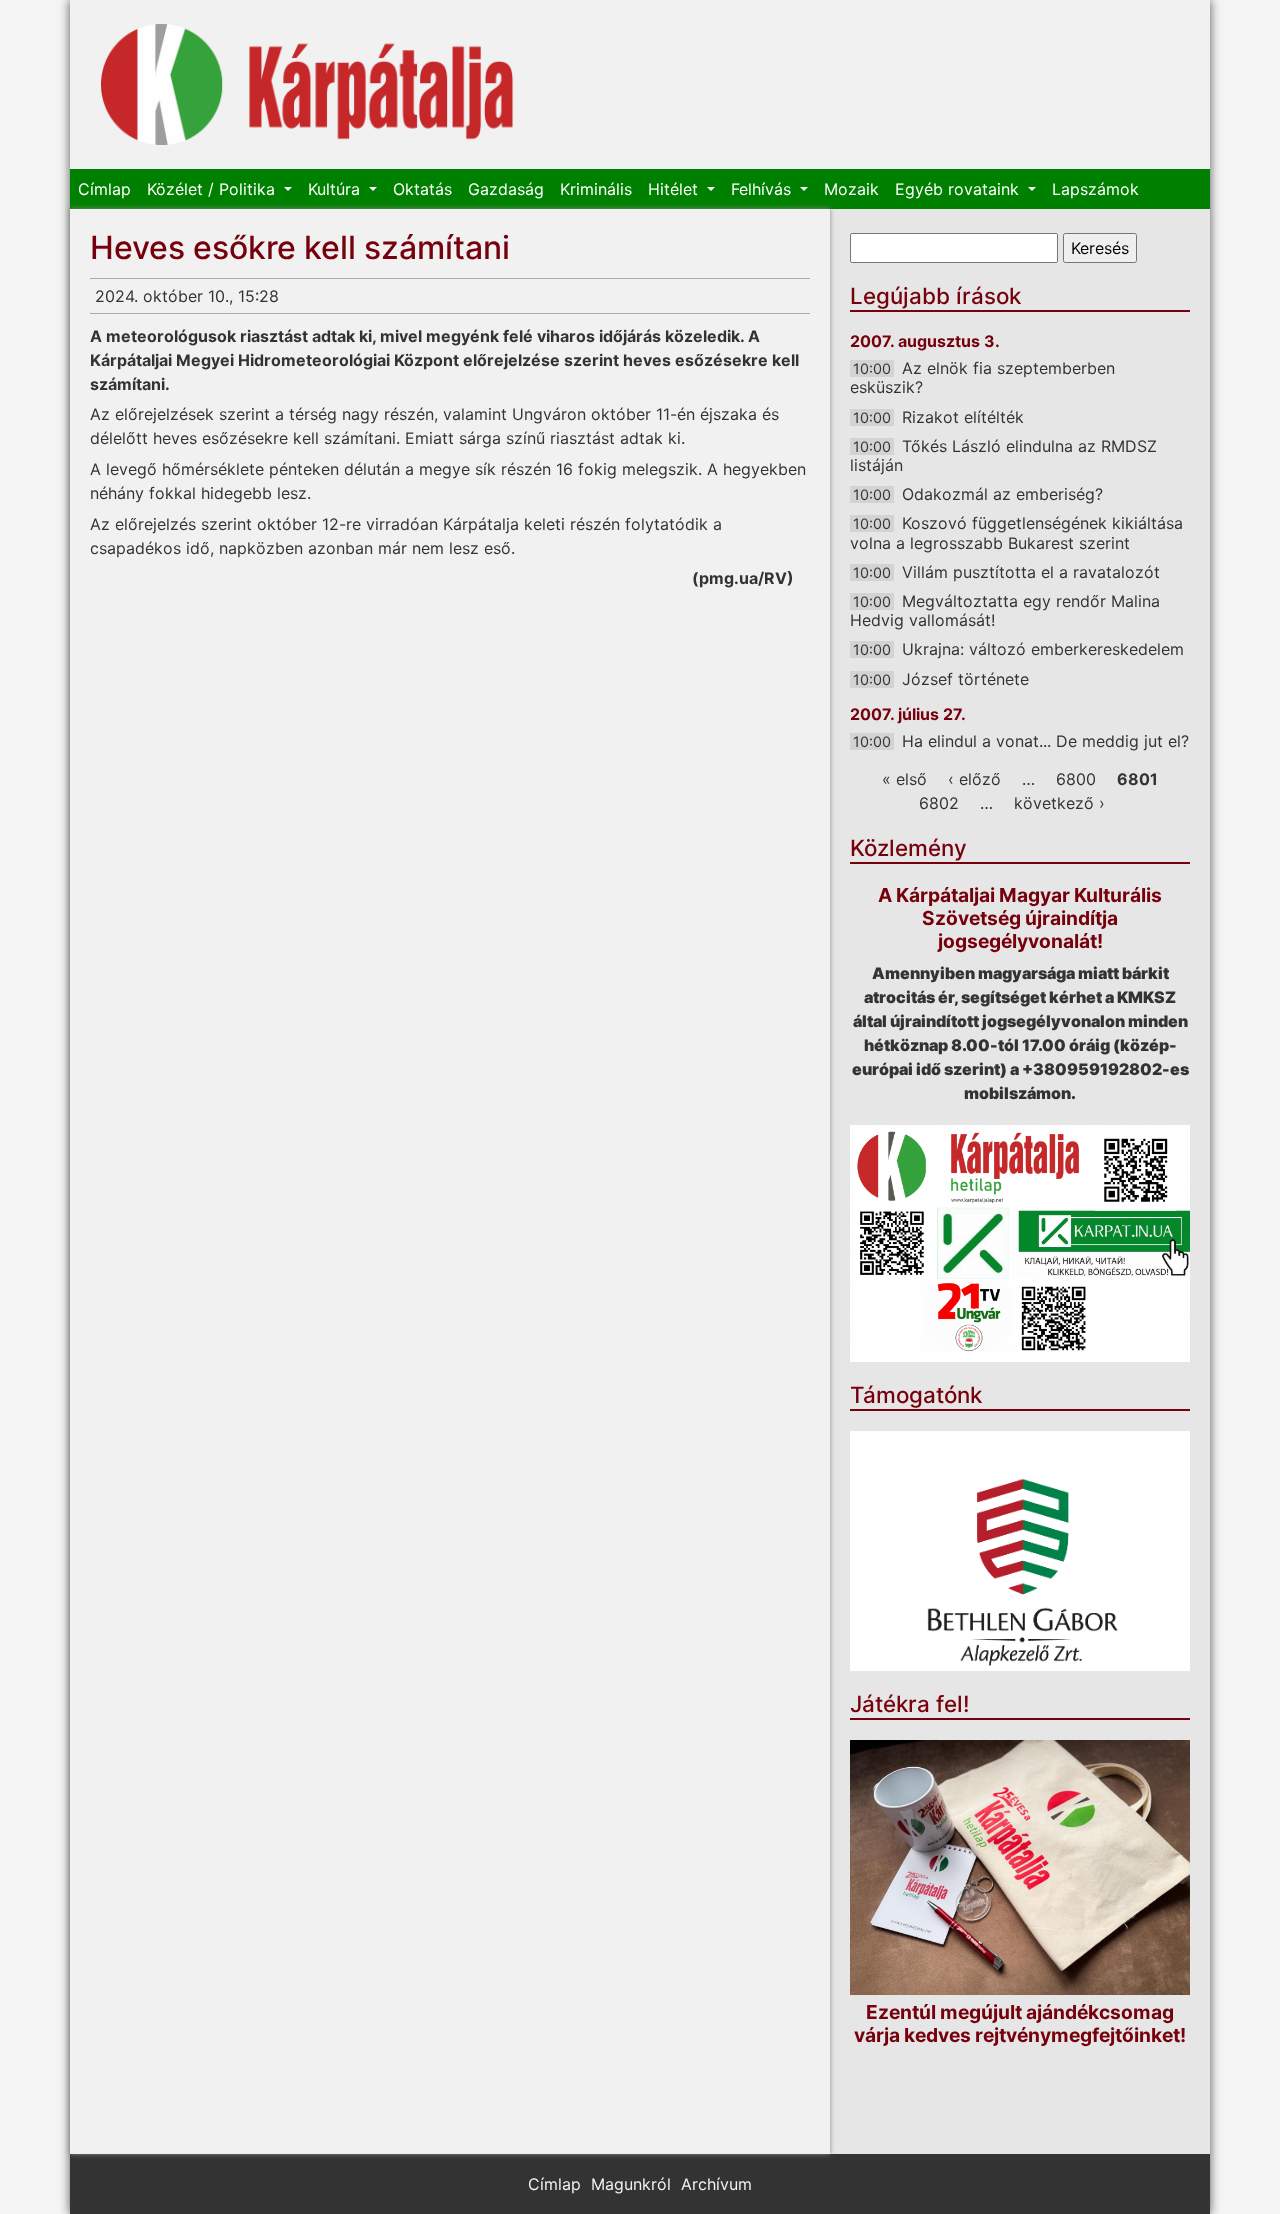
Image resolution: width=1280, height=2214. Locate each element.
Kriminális (596, 189)
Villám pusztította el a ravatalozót (1031, 572)
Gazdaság (506, 189)
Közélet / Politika (213, 189)
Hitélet (675, 189)
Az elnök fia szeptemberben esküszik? (982, 377)
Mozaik (851, 189)
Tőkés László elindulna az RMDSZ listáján (1003, 455)
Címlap (104, 189)
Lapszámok (1095, 189)
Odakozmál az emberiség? (1002, 494)
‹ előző (974, 779)
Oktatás (422, 189)
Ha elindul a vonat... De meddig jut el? (1045, 741)
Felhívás (763, 189)
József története (965, 679)
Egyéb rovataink (959, 189)
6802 (939, 803)
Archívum (716, 2184)
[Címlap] (307, 84)
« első (904, 779)
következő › (1059, 803)
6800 (1076, 779)
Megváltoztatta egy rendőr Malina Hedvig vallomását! (1005, 610)
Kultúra (336, 189)
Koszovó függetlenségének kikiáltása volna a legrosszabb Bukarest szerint (1016, 532)
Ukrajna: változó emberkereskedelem (1043, 649)
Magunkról (631, 2184)
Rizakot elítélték (963, 417)
